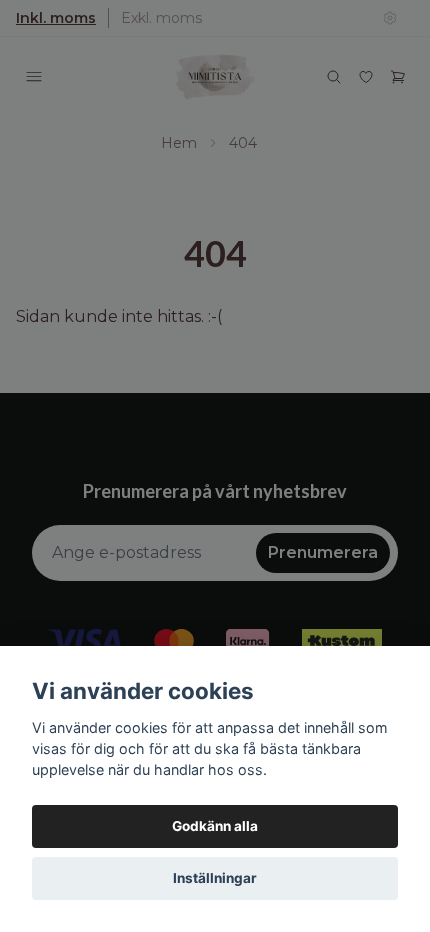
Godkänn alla (215, 826)
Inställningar (215, 878)
